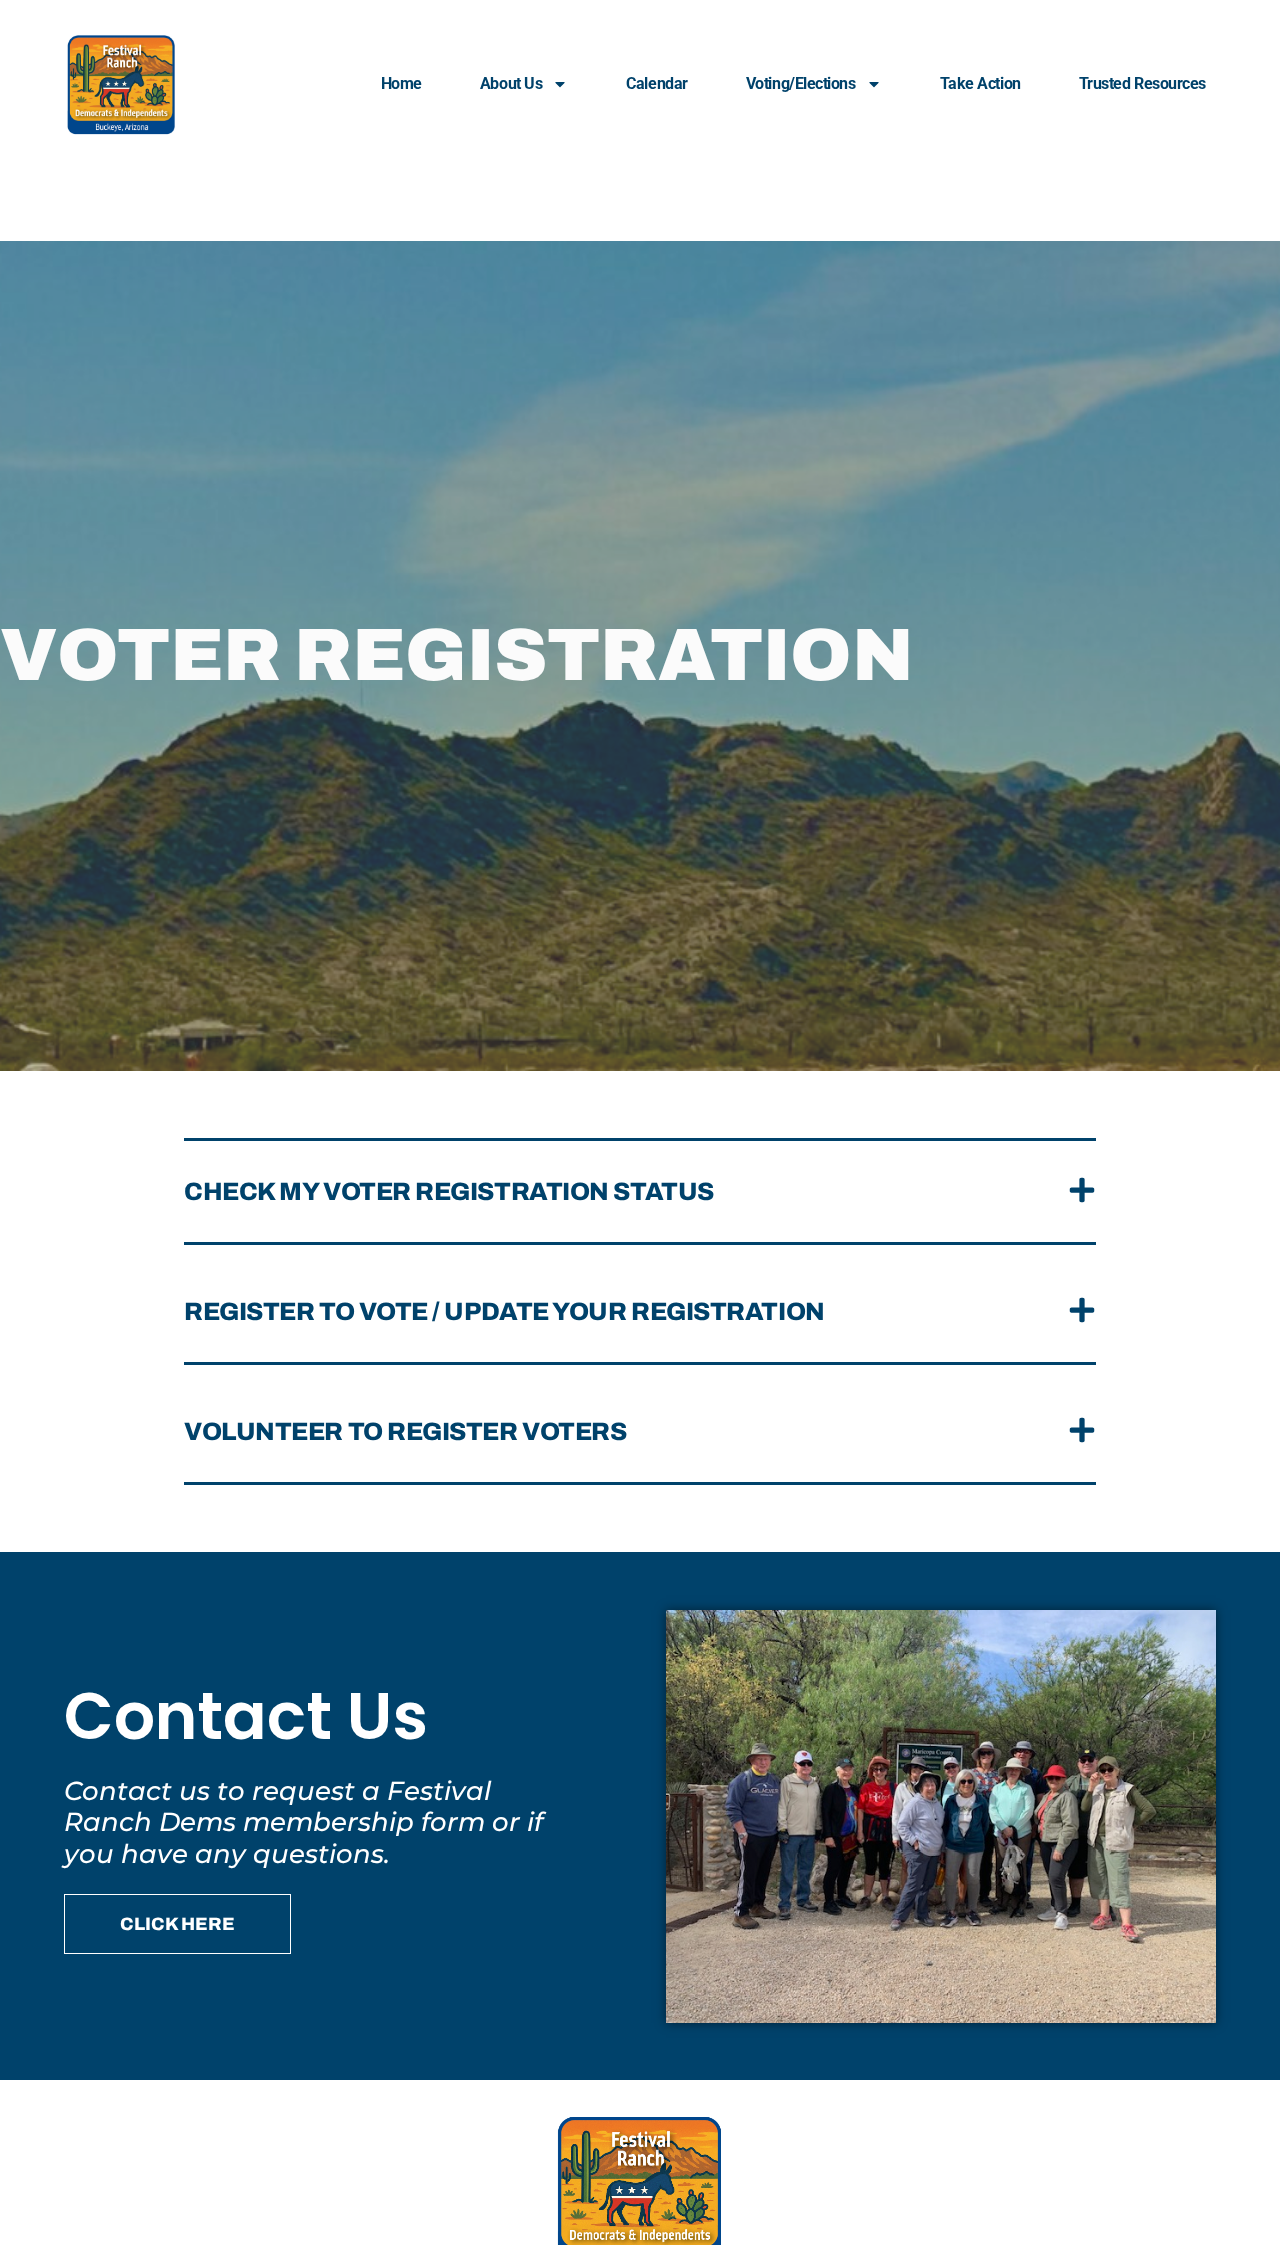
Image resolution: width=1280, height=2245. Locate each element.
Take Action (980, 83)
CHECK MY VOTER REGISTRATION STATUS (449, 1191)
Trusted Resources (1142, 83)
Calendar (656, 83)
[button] (640, 1193)
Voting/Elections (801, 83)
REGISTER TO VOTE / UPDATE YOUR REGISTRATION (504, 1311)
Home (401, 83)
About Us (511, 83)
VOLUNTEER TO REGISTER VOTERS (405, 1431)
